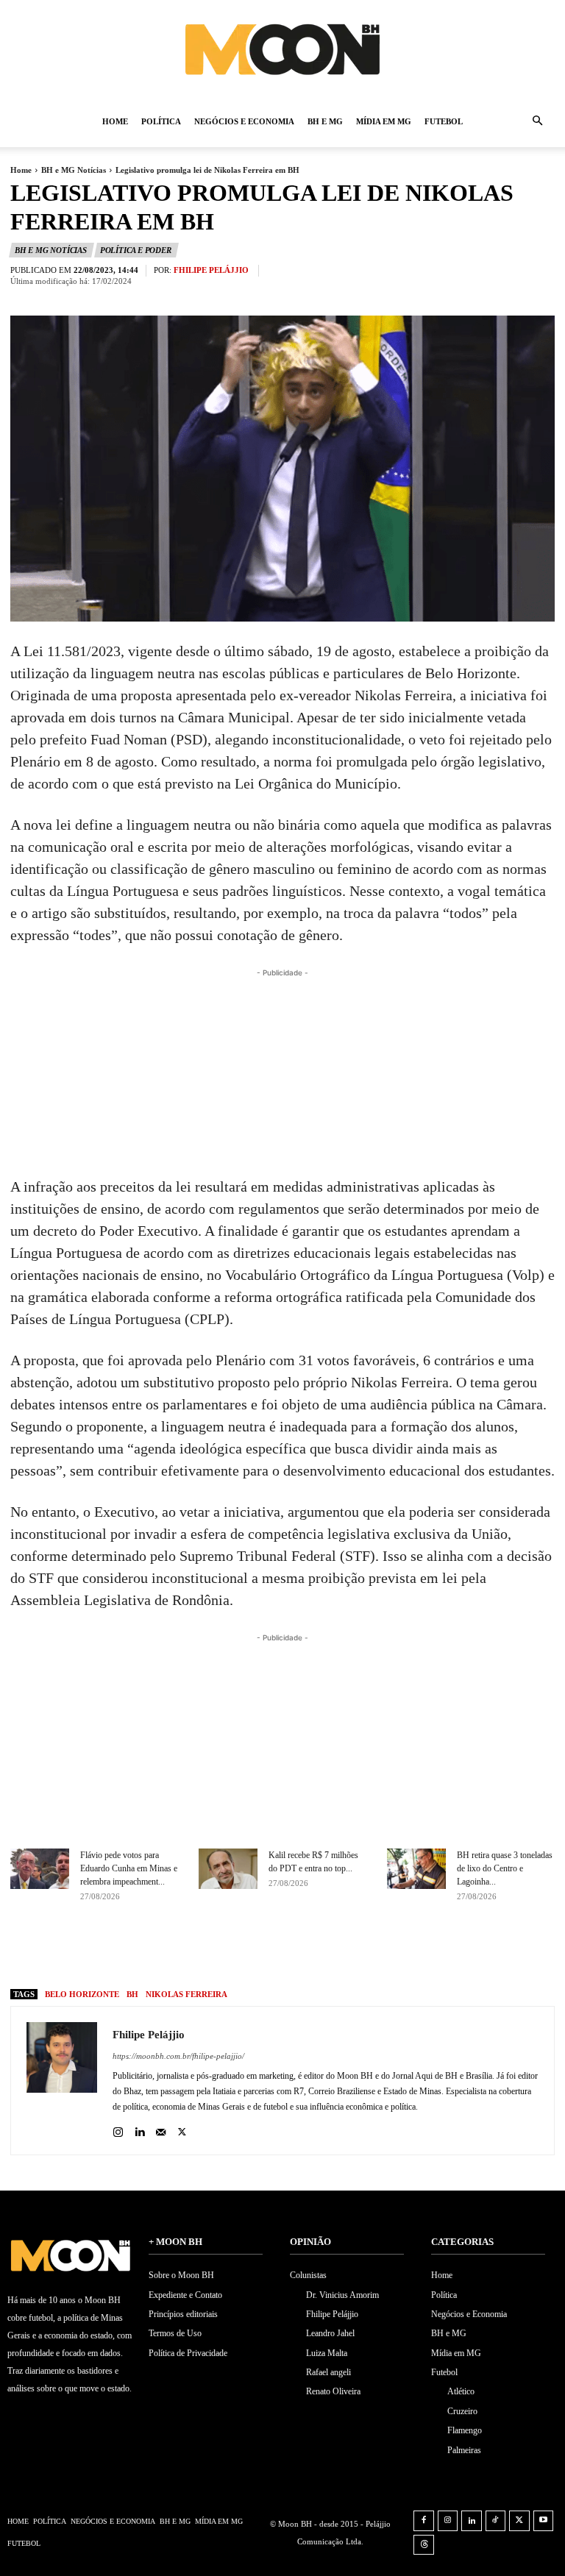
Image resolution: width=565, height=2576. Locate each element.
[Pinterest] (337, 1949)
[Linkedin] (139, 2128)
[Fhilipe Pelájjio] (62, 2081)
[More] (405, 1949)
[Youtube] (544, 2521)
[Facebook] (269, 1949)
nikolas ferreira (186, 1994)
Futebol (444, 121)
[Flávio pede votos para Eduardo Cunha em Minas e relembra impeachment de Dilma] (40, 1869)
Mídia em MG (384, 121)
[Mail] (161, 2128)
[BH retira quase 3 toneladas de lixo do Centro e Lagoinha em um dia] (416, 1869)
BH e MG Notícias (74, 170)
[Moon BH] (282, 49)
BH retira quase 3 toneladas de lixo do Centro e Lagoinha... (505, 1868)
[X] (303, 1949)
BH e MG (325, 121)
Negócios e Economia (244, 121)
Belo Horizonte (82, 1994)
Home (115, 121)
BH (132, 1994)
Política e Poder (136, 250)
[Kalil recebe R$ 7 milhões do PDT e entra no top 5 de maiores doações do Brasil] (228, 1869)
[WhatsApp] (371, 1949)
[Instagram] (118, 2128)
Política (161, 121)
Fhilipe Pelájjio (211, 270)
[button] (537, 122)
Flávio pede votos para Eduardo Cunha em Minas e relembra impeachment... (129, 1868)
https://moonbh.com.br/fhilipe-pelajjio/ (178, 2056)
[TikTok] (496, 2521)
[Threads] (424, 2545)
